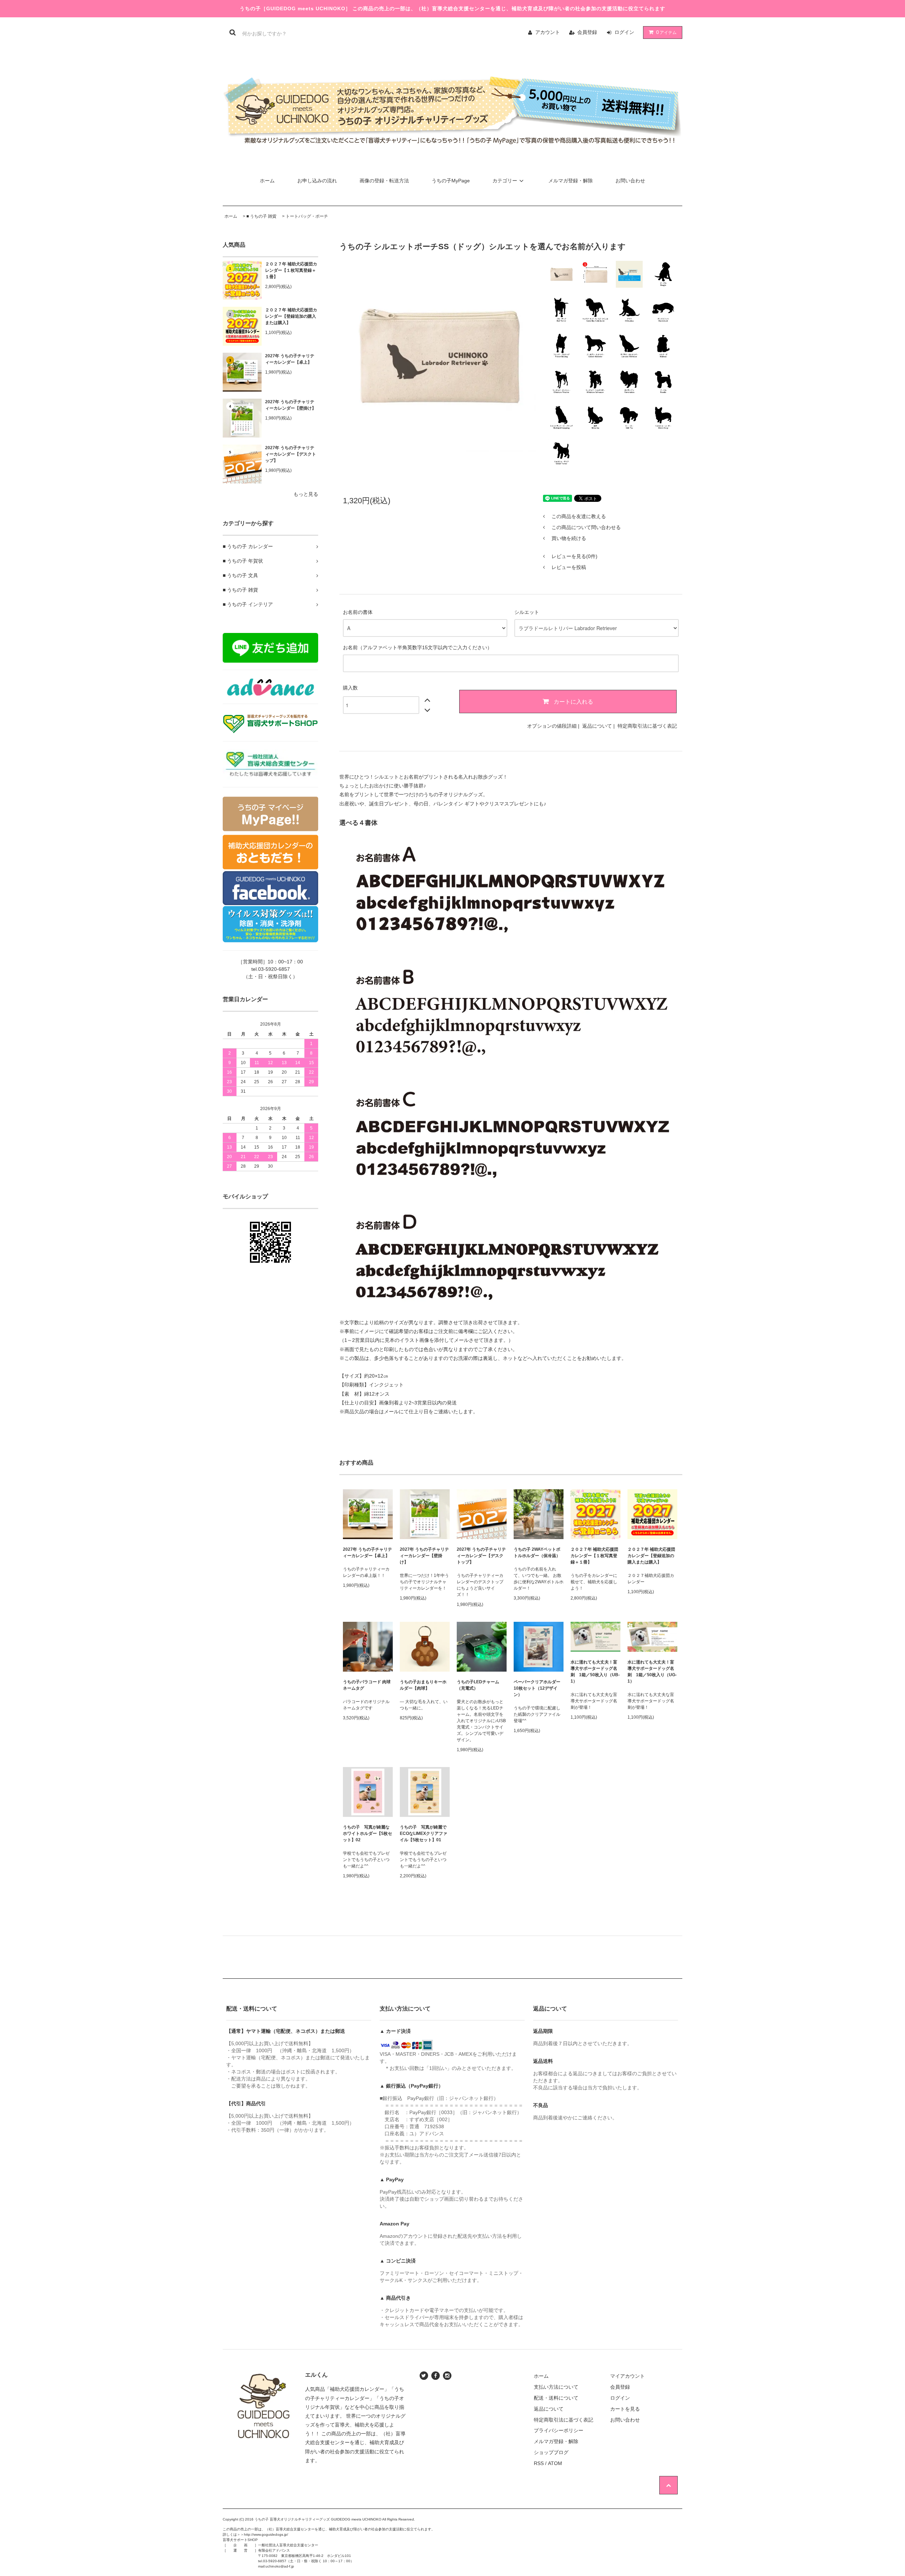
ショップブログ (551, 2452)
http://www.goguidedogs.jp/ (266, 2534)
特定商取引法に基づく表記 (647, 726)
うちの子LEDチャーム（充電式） (478, 1685)
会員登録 (587, 32)
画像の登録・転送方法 (384, 181)
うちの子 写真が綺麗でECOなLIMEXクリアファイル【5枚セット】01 (424, 1833)
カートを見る (625, 2409)
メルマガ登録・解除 (571, 181)
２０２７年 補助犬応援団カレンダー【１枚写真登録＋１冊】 (291, 270)
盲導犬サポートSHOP (240, 2540)
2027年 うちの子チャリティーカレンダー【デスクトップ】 (291, 454)
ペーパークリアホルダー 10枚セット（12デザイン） (539, 1688)
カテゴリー (505, 181)
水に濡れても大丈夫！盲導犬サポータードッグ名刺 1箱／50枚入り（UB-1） (595, 1672)
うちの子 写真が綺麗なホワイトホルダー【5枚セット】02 (367, 1833)
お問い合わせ (630, 181)
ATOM (555, 2463)
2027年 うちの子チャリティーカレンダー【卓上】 (290, 359)
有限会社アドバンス (274, 2550)
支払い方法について (556, 2387)
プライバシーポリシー (559, 2430)
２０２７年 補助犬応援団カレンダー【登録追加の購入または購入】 (291, 316)
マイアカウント (627, 2376)
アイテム (666, 32)
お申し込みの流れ (317, 181)
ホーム (267, 181)
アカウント (548, 32)
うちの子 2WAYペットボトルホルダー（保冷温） (537, 1553)
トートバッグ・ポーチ (307, 216)
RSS (539, 2463)
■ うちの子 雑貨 (261, 216)
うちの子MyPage (451, 181)
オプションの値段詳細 (552, 726)
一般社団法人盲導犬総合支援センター (288, 2545)
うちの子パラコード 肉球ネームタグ (367, 1685)
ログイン (624, 32)
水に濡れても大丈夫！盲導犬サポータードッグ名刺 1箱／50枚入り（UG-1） (652, 1672)
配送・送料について (556, 2398)
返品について (597, 726)
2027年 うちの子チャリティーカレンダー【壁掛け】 (291, 405)
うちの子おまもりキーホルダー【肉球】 (423, 1685)
